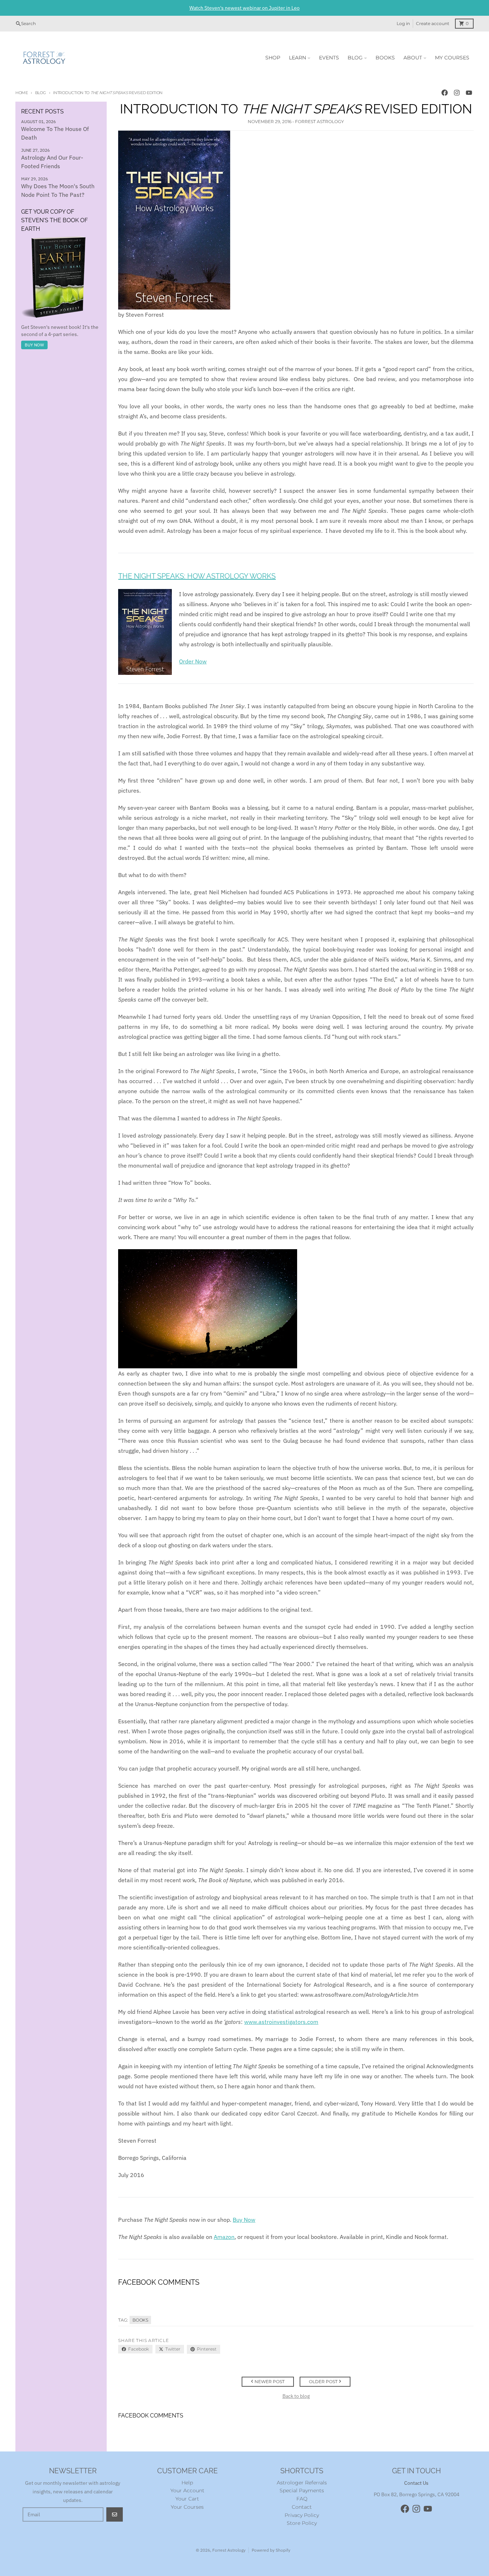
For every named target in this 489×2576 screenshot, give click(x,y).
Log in (403, 23)
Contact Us (416, 2483)
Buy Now (34, 345)
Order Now (193, 661)
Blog (41, 93)
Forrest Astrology (229, 2550)
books (140, 2320)
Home (22, 93)
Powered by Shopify (271, 2550)
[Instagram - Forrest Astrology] (457, 93)
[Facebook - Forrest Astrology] (445, 93)
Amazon (224, 2237)
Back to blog (296, 2396)
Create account (433, 23)
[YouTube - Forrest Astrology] (469, 93)
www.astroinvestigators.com (281, 2022)
